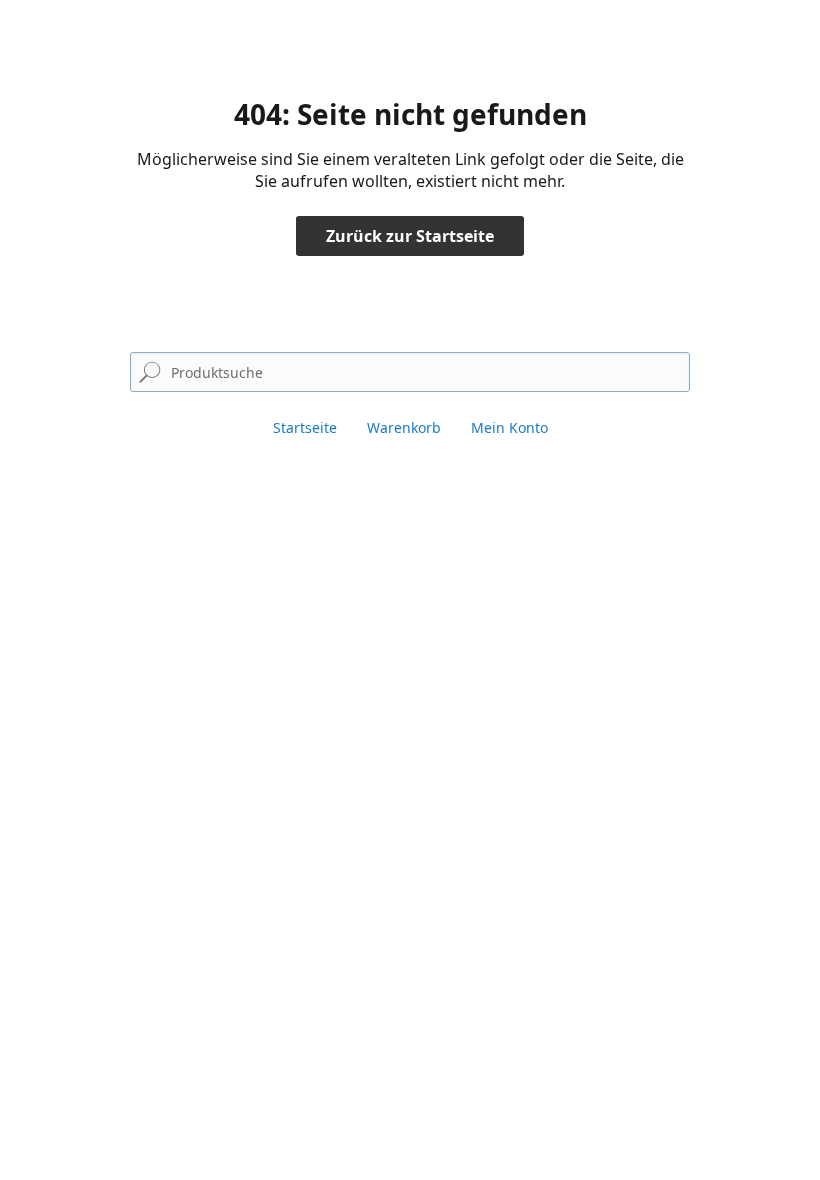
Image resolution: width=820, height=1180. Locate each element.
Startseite (305, 427)
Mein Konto (509, 427)
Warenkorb (404, 427)
